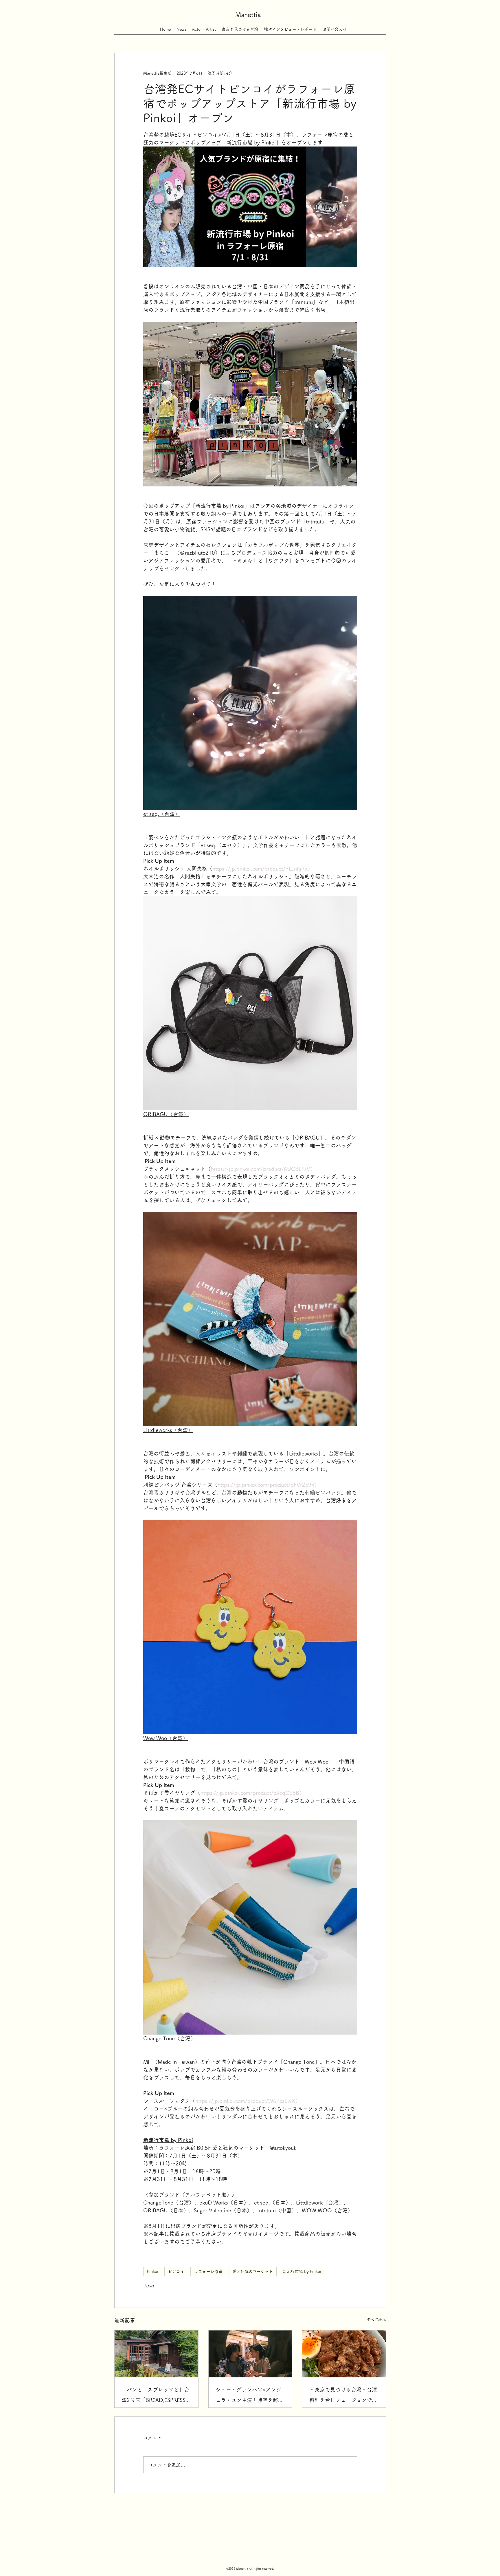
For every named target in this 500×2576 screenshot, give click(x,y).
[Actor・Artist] (204, 26)
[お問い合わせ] (334, 26)
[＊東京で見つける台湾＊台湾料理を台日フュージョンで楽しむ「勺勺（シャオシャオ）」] (344, 2354)
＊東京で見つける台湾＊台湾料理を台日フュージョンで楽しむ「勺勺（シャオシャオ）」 (343, 2396)
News (149, 2286)
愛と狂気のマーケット (253, 2271)
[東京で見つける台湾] (240, 26)
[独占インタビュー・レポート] (290, 26)
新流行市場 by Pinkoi (302, 2271)
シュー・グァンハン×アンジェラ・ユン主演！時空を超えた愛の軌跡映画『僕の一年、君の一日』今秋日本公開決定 (249, 2396)
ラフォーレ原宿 (208, 2271)
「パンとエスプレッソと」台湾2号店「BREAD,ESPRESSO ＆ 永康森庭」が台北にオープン (156, 2396)
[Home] (165, 26)
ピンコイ (176, 2271)
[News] (181, 26)
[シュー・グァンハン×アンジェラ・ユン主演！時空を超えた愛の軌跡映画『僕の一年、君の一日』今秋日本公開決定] (250, 2354)
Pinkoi (153, 2271)
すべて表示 (376, 2319)
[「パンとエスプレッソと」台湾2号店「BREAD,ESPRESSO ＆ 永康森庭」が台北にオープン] (156, 2354)
